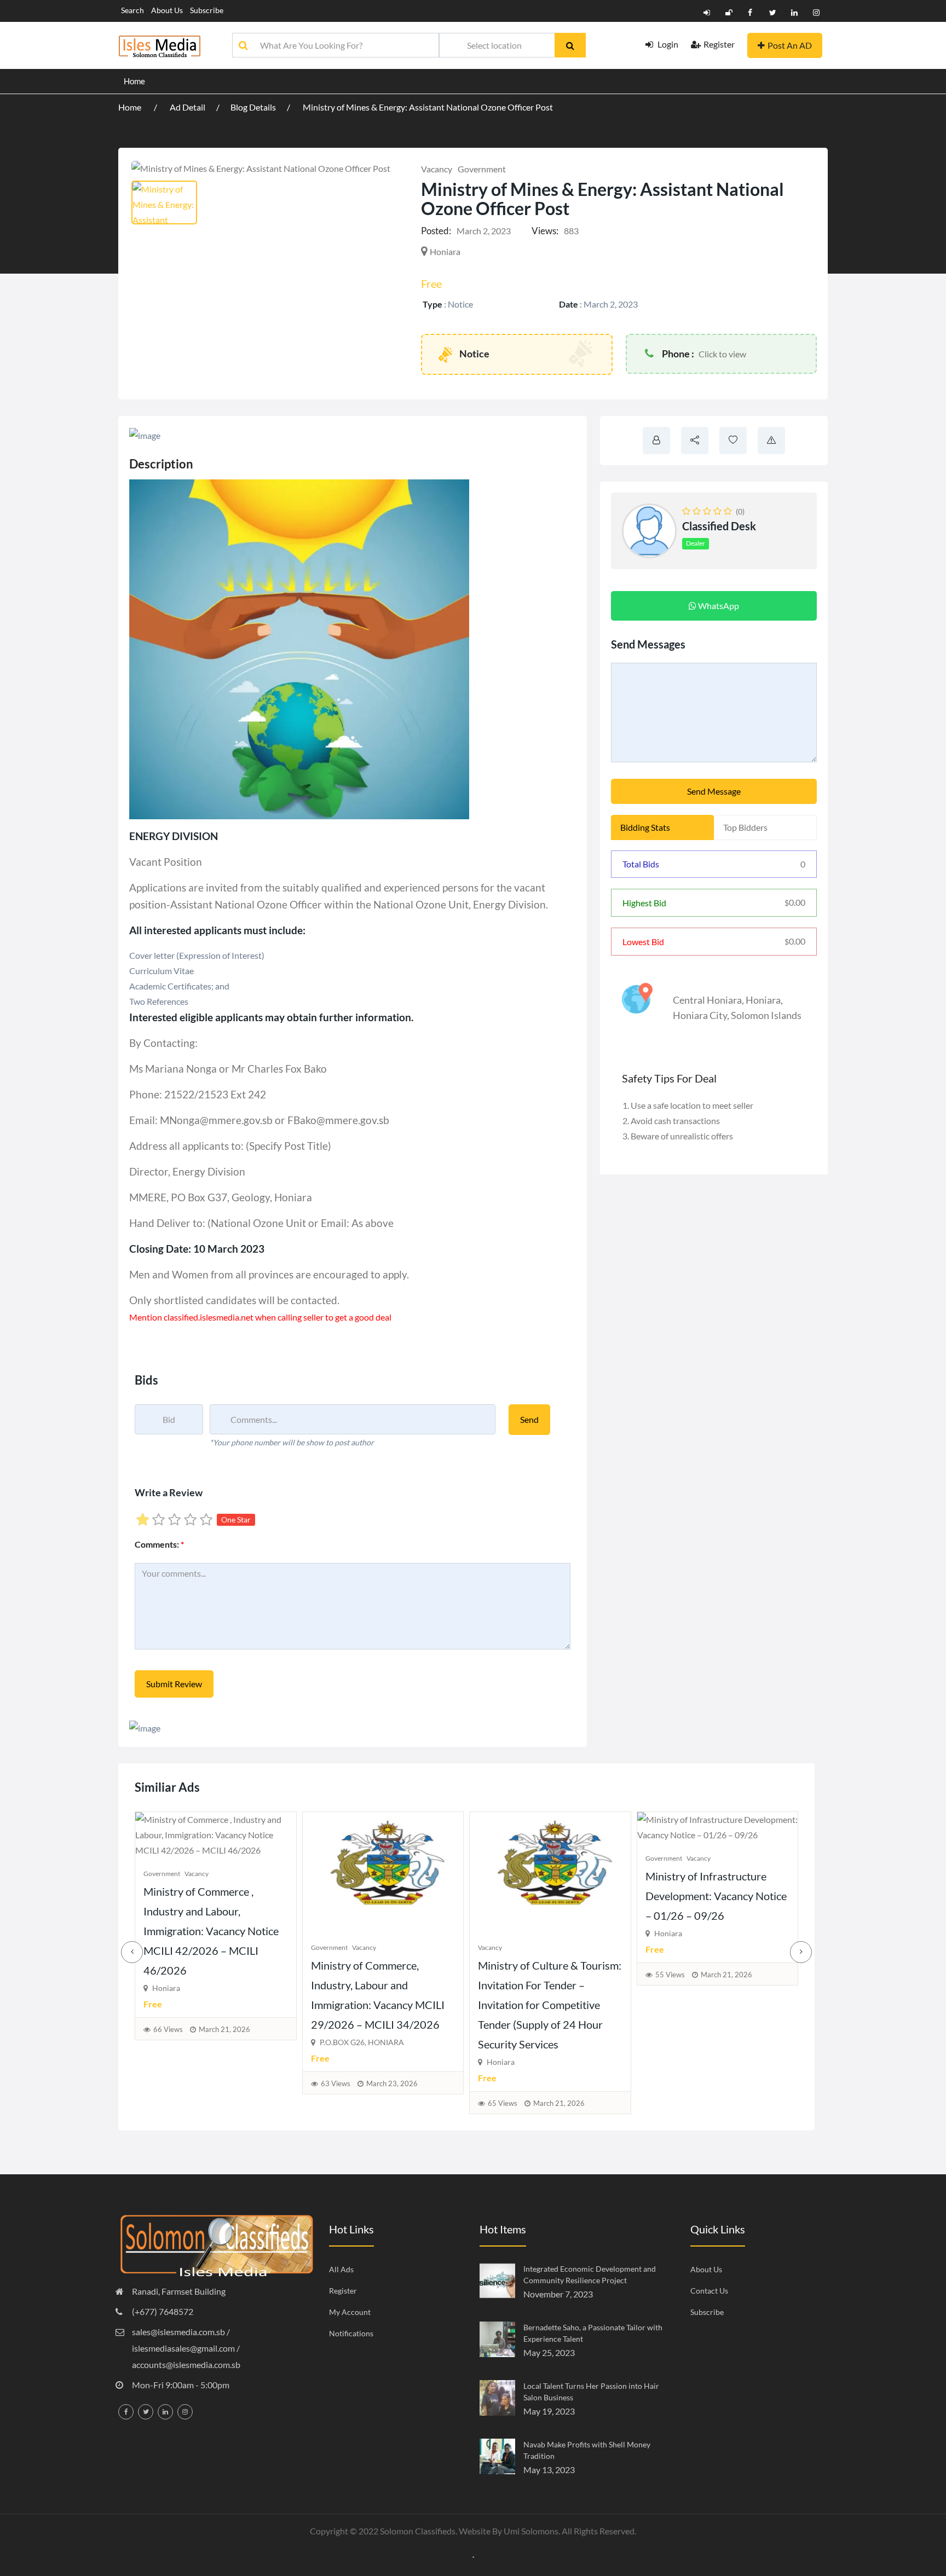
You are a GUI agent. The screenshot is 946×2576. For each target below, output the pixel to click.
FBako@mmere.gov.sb (338, 1120)
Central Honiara (707, 1000)
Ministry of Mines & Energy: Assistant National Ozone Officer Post (428, 107)
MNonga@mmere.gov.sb (217, 1120)
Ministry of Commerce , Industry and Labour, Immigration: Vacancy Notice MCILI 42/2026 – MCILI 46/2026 (713, 1931)
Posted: (436, 231)
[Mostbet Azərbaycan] (473, 2556)
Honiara (763, 1000)
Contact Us (709, 2291)
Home (134, 81)
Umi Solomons (531, 2531)
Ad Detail (188, 107)
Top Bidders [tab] (745, 827)
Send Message (714, 791)
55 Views (336, 1975)
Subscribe (207, 10)
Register (719, 44)
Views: (545, 231)
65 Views (169, 2103)
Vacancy (437, 169)
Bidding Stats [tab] (645, 827)
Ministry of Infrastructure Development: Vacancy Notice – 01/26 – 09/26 (382, 1896)
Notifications (351, 2333)
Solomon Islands (766, 1015)
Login (667, 44)
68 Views (503, 2029)
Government (482, 169)
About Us (167, 10)
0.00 (795, 902)
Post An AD (790, 45)
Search (132, 10)
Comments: (159, 1544)
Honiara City (700, 1015)
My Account (350, 2312)
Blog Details (253, 107)
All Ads (341, 2269)
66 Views (670, 2029)
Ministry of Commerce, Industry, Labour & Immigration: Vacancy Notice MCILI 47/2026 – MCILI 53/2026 (546, 1931)
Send (529, 1419)
